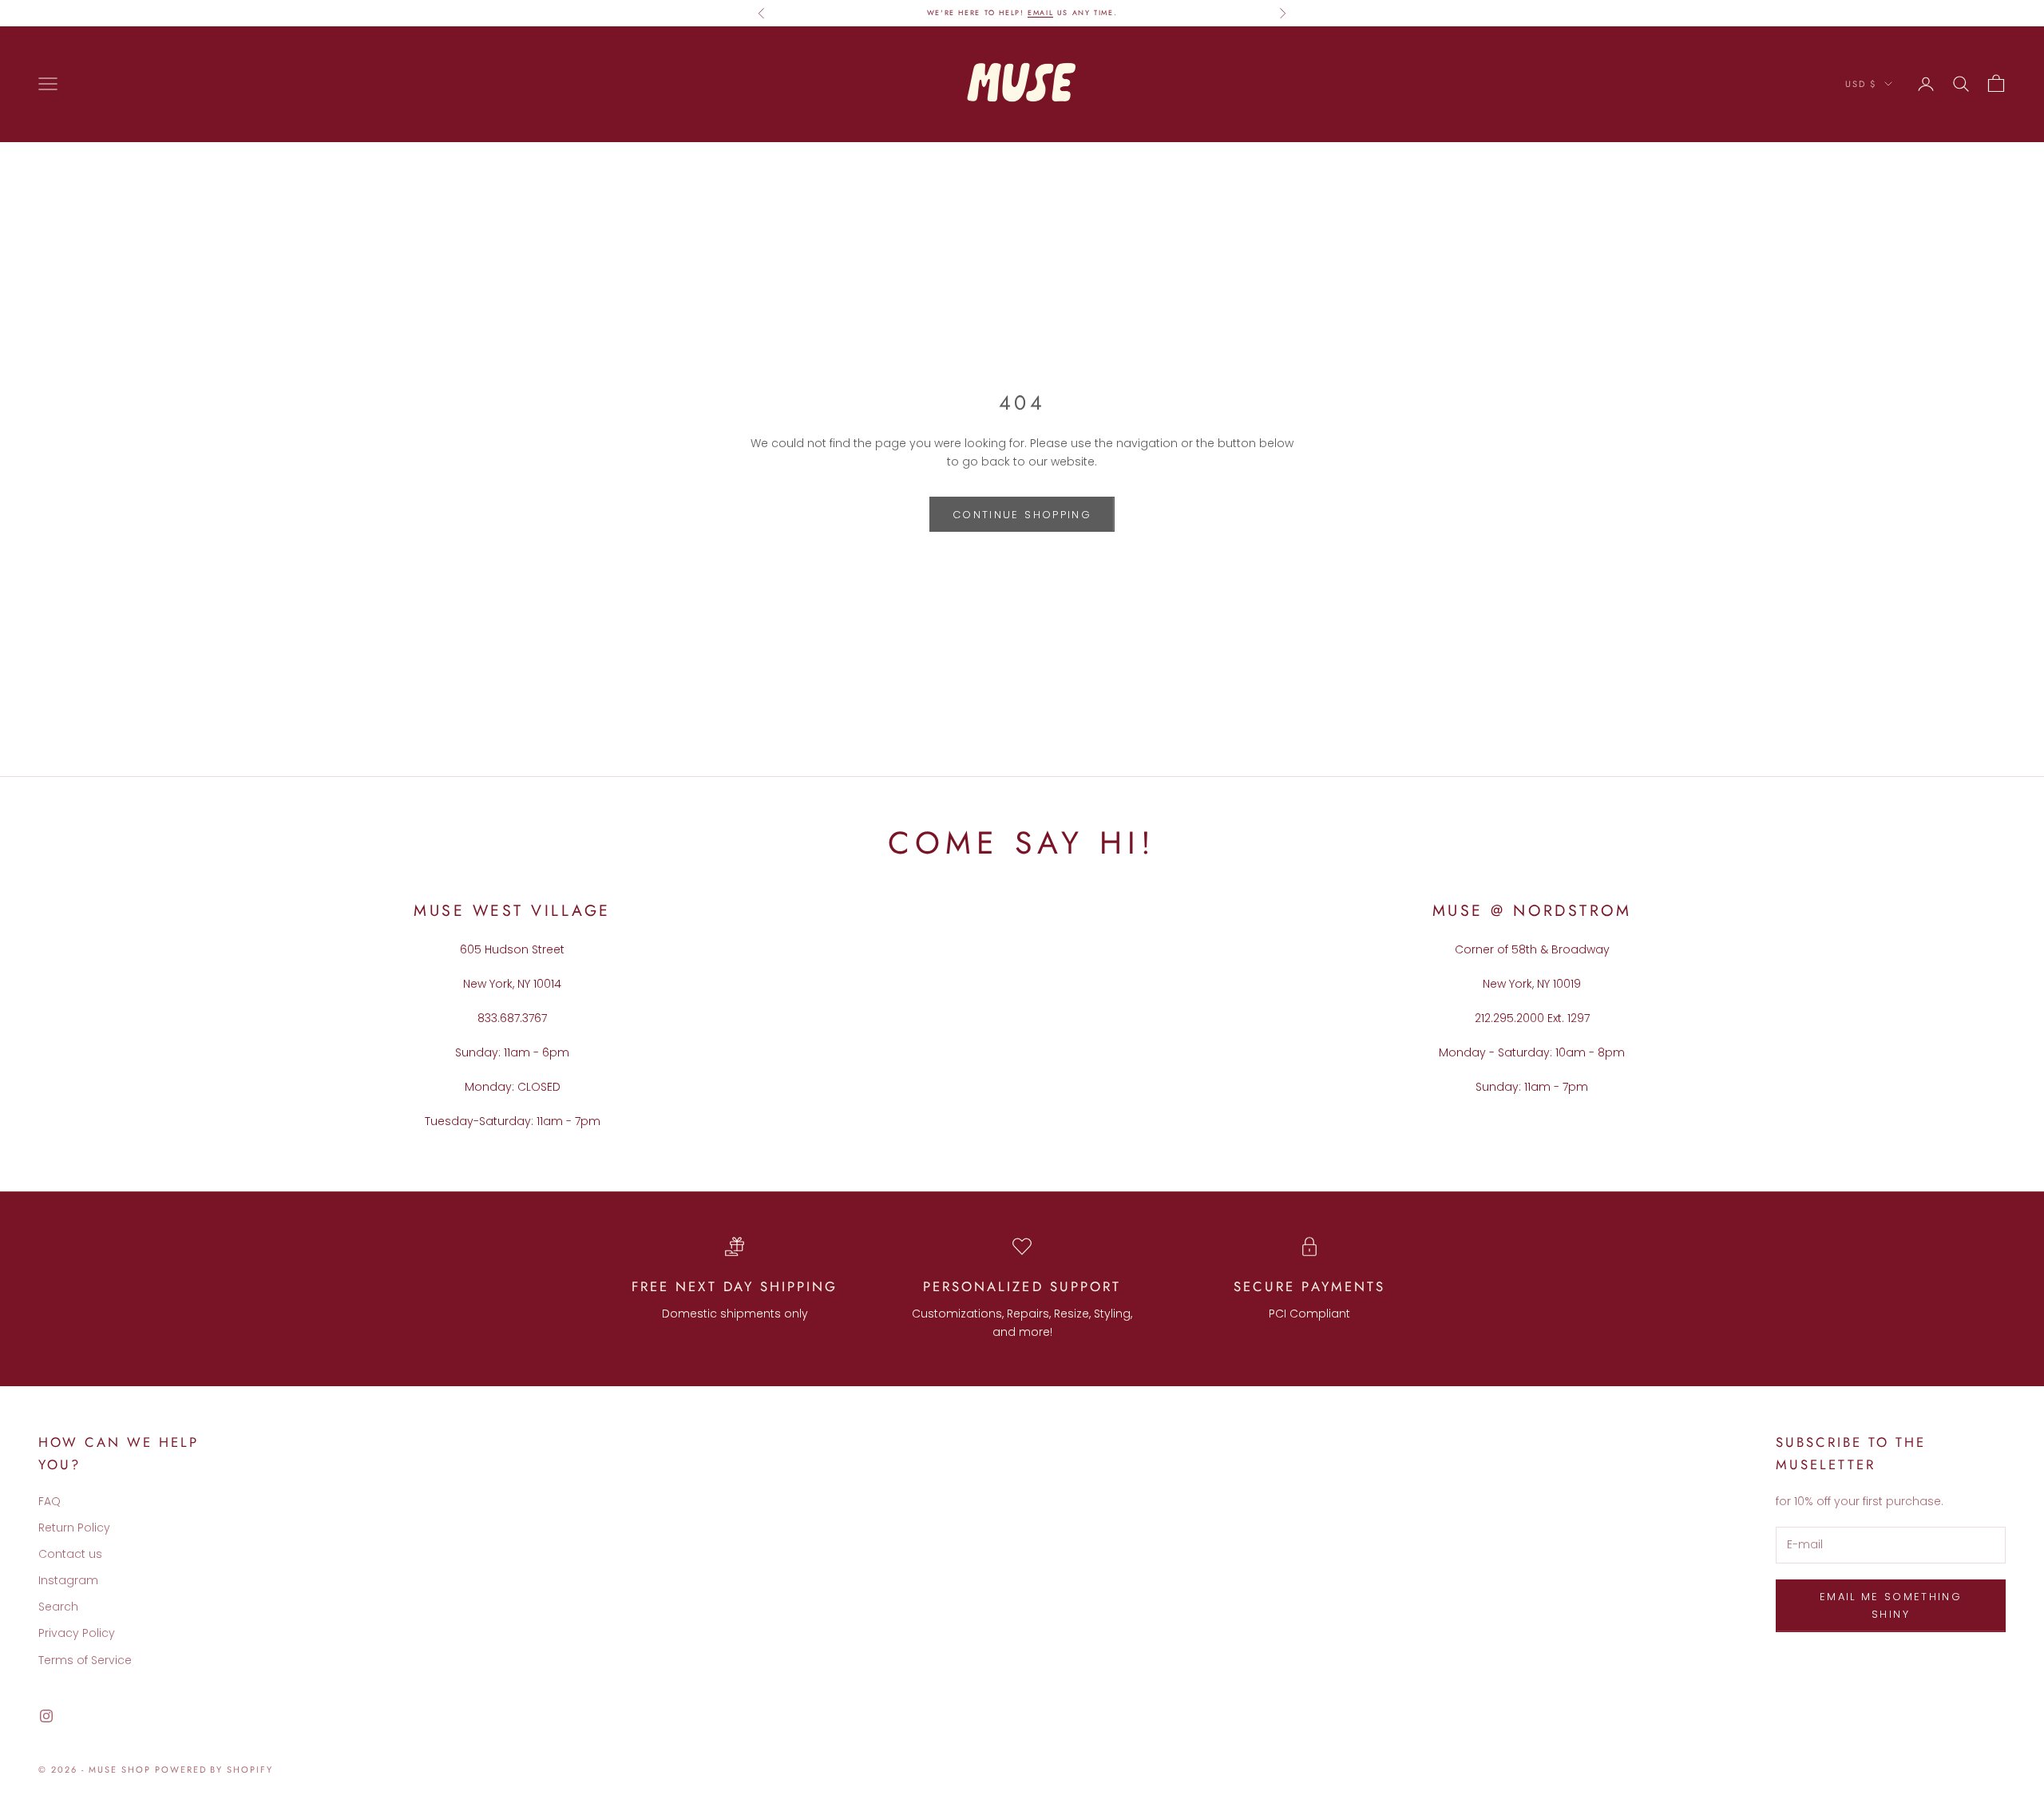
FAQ (50, 1501)
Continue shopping (1022, 515)
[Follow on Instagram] (46, 1716)
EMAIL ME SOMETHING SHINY (1891, 1605)
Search (58, 1607)
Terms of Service (85, 1660)
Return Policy (74, 1528)
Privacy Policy (77, 1633)
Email (1040, 12)
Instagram (68, 1580)
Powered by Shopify (214, 1769)
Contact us (70, 1554)
